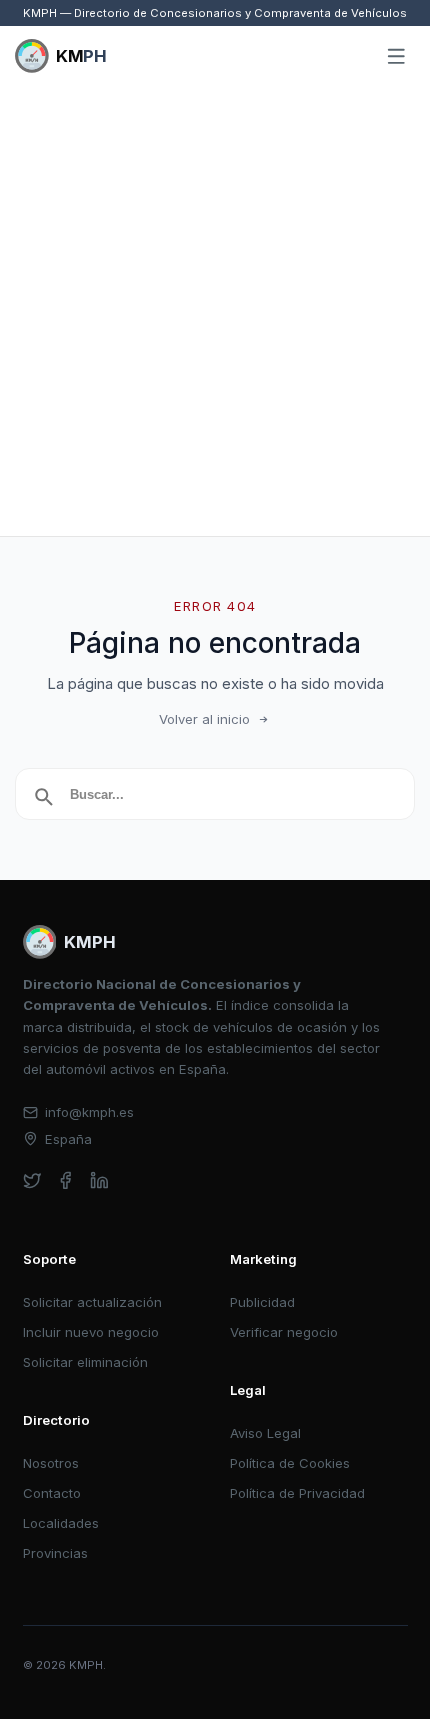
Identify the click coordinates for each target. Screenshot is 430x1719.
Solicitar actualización (92, 1302)
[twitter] (32, 1180)
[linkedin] (99, 1180)
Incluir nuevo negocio (91, 1332)
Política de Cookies (290, 1463)
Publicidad (262, 1302)
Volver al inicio (204, 719)
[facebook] (65, 1180)
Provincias (55, 1553)
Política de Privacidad (297, 1493)
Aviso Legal (265, 1433)
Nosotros (51, 1463)
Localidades (61, 1523)
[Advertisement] (215, 311)
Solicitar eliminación (85, 1362)
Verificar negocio (284, 1332)
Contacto (52, 1493)
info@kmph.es (89, 1112)
